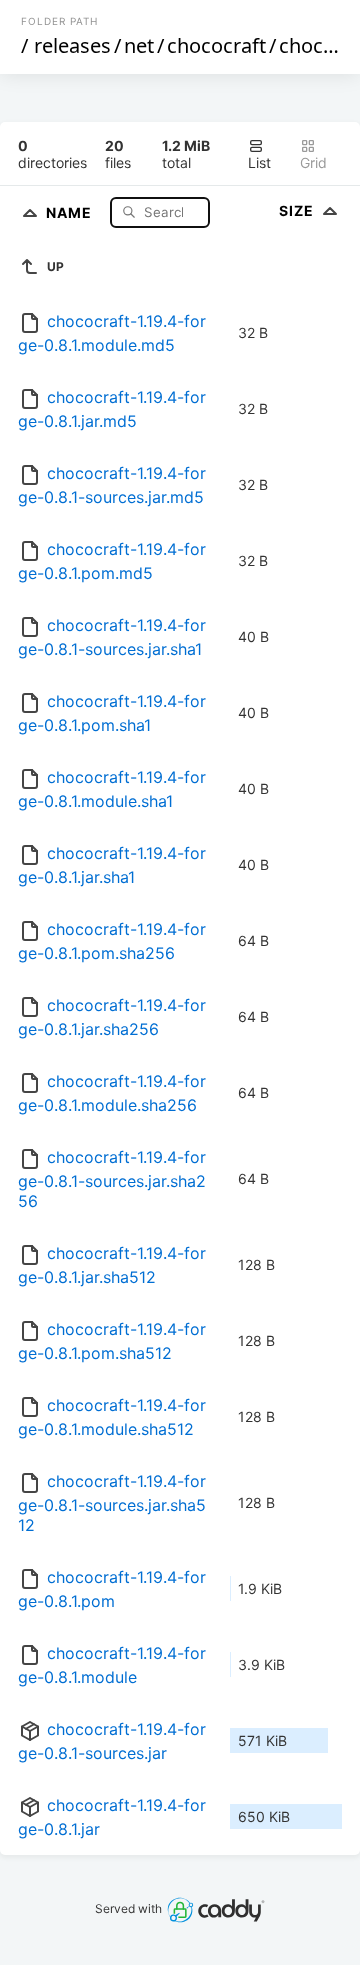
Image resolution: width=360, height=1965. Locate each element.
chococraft (216, 45)
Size (298, 210)
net (139, 45)
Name (71, 211)
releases (72, 45)
